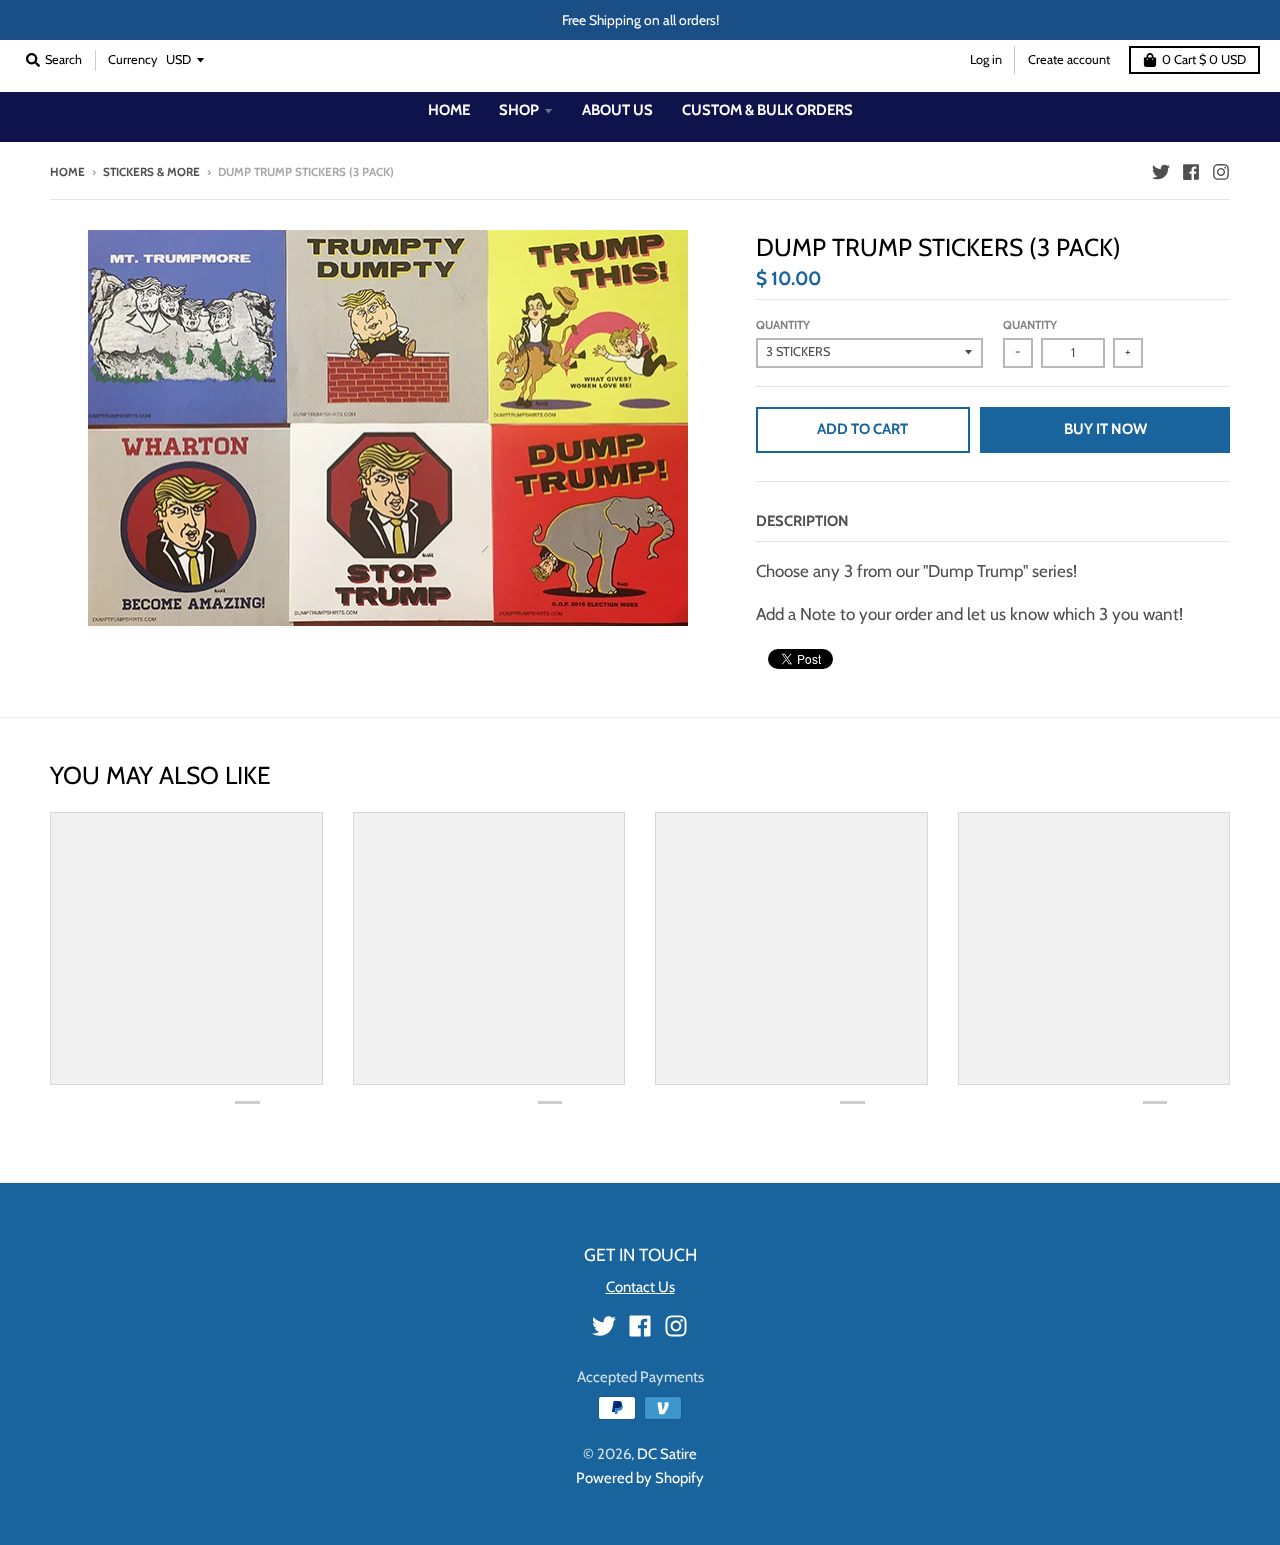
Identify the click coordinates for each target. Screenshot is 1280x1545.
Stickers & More (151, 172)
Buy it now (1105, 429)
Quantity (783, 325)
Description (802, 521)
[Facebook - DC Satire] (1191, 171)
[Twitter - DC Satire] (1161, 171)
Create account (1069, 59)
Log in (986, 59)
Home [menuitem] (449, 110)
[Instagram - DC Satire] (1221, 171)
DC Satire (667, 1454)
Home (67, 172)
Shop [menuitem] (519, 110)
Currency (132, 59)
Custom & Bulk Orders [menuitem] (767, 110)
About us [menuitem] (617, 110)
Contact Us (640, 1287)
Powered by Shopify (640, 1478)
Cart (1204, 59)
